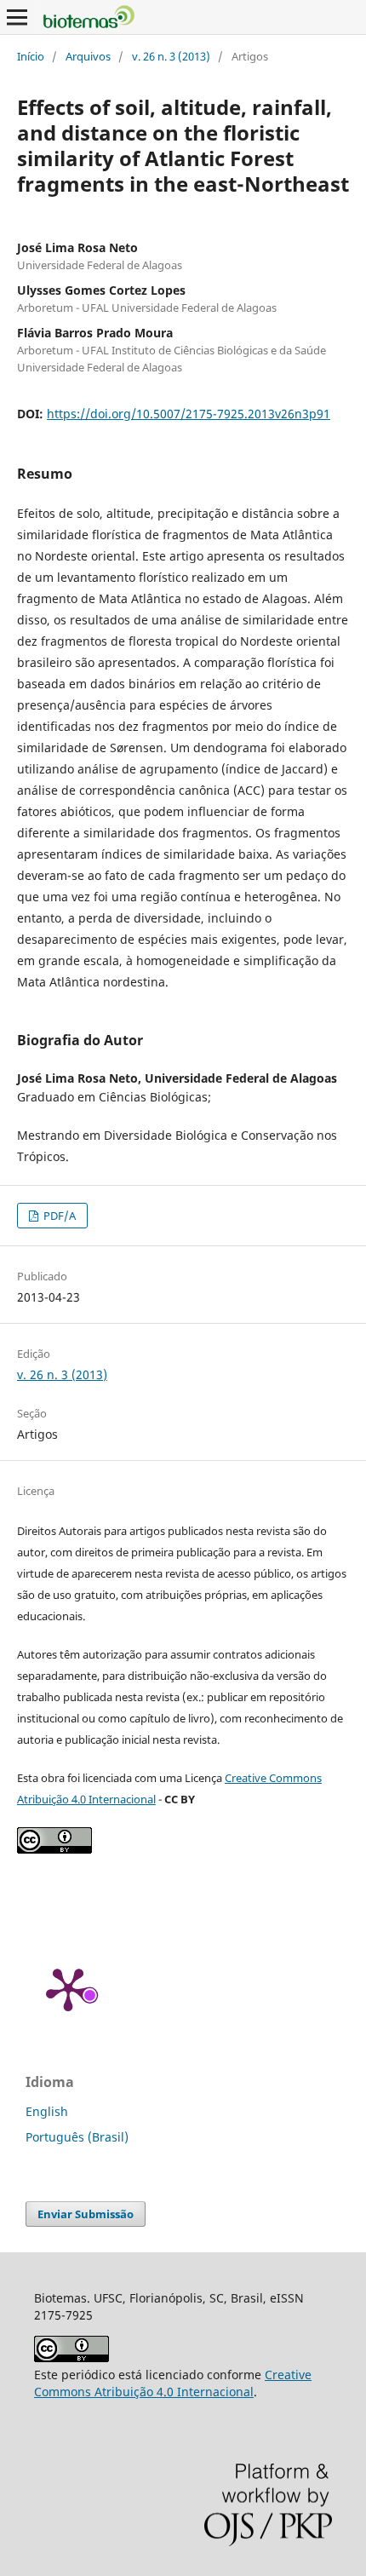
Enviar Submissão (86, 2214)
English (47, 2111)
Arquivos (88, 56)
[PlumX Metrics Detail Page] (68, 1988)
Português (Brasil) (77, 2137)
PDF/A (58, 1216)
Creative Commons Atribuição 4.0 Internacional (173, 2383)
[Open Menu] (17, 17)
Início (31, 56)
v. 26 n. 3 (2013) (171, 56)
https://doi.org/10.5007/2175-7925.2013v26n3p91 (189, 414)
